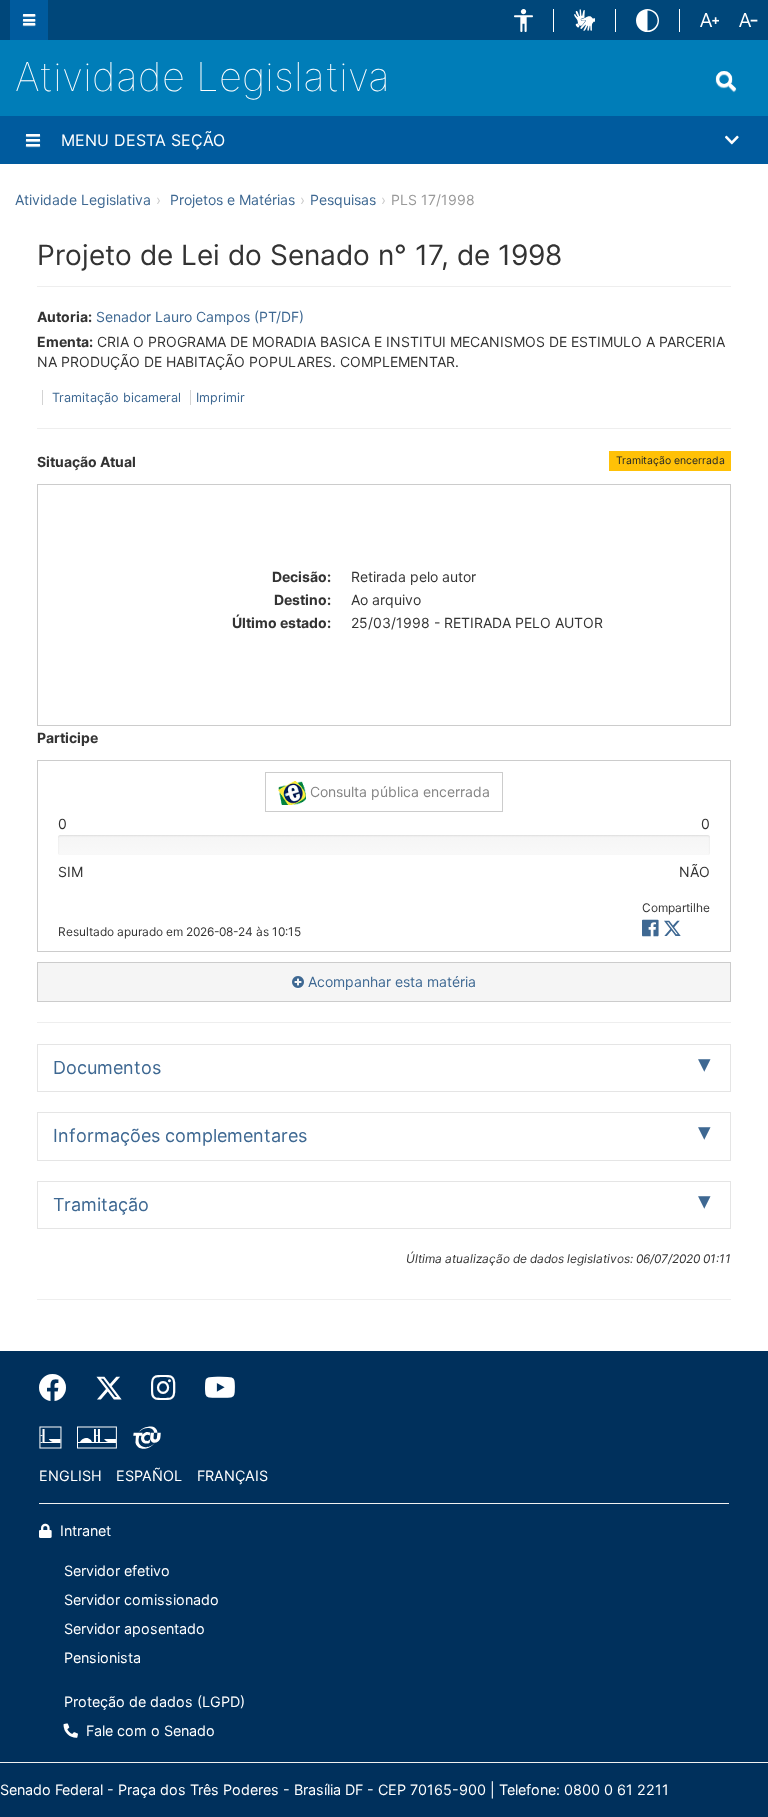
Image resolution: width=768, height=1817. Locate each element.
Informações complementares (180, 1135)
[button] (523, 20)
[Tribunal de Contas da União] (143, 1437)
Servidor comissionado (141, 1599)
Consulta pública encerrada (398, 791)
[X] (672, 928)
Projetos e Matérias (232, 199)
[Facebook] (60, 1388)
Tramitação (101, 1204)
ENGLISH (70, 1475)
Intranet (83, 1530)
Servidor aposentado (134, 1628)
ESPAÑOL (149, 1475)
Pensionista (102, 1657)
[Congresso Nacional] (97, 1437)
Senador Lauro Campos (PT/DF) (200, 316)
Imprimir (220, 397)
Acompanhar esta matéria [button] (390, 981)
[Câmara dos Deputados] (54, 1437)
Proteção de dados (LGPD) (154, 1701)
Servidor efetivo (117, 1570)
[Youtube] (213, 1388)
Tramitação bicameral (116, 397)
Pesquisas (343, 199)
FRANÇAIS (232, 1475)
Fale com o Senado (148, 1730)
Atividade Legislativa (202, 76)
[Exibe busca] (726, 81)
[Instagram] (163, 1388)
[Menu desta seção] (33, 140)
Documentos (107, 1067)
